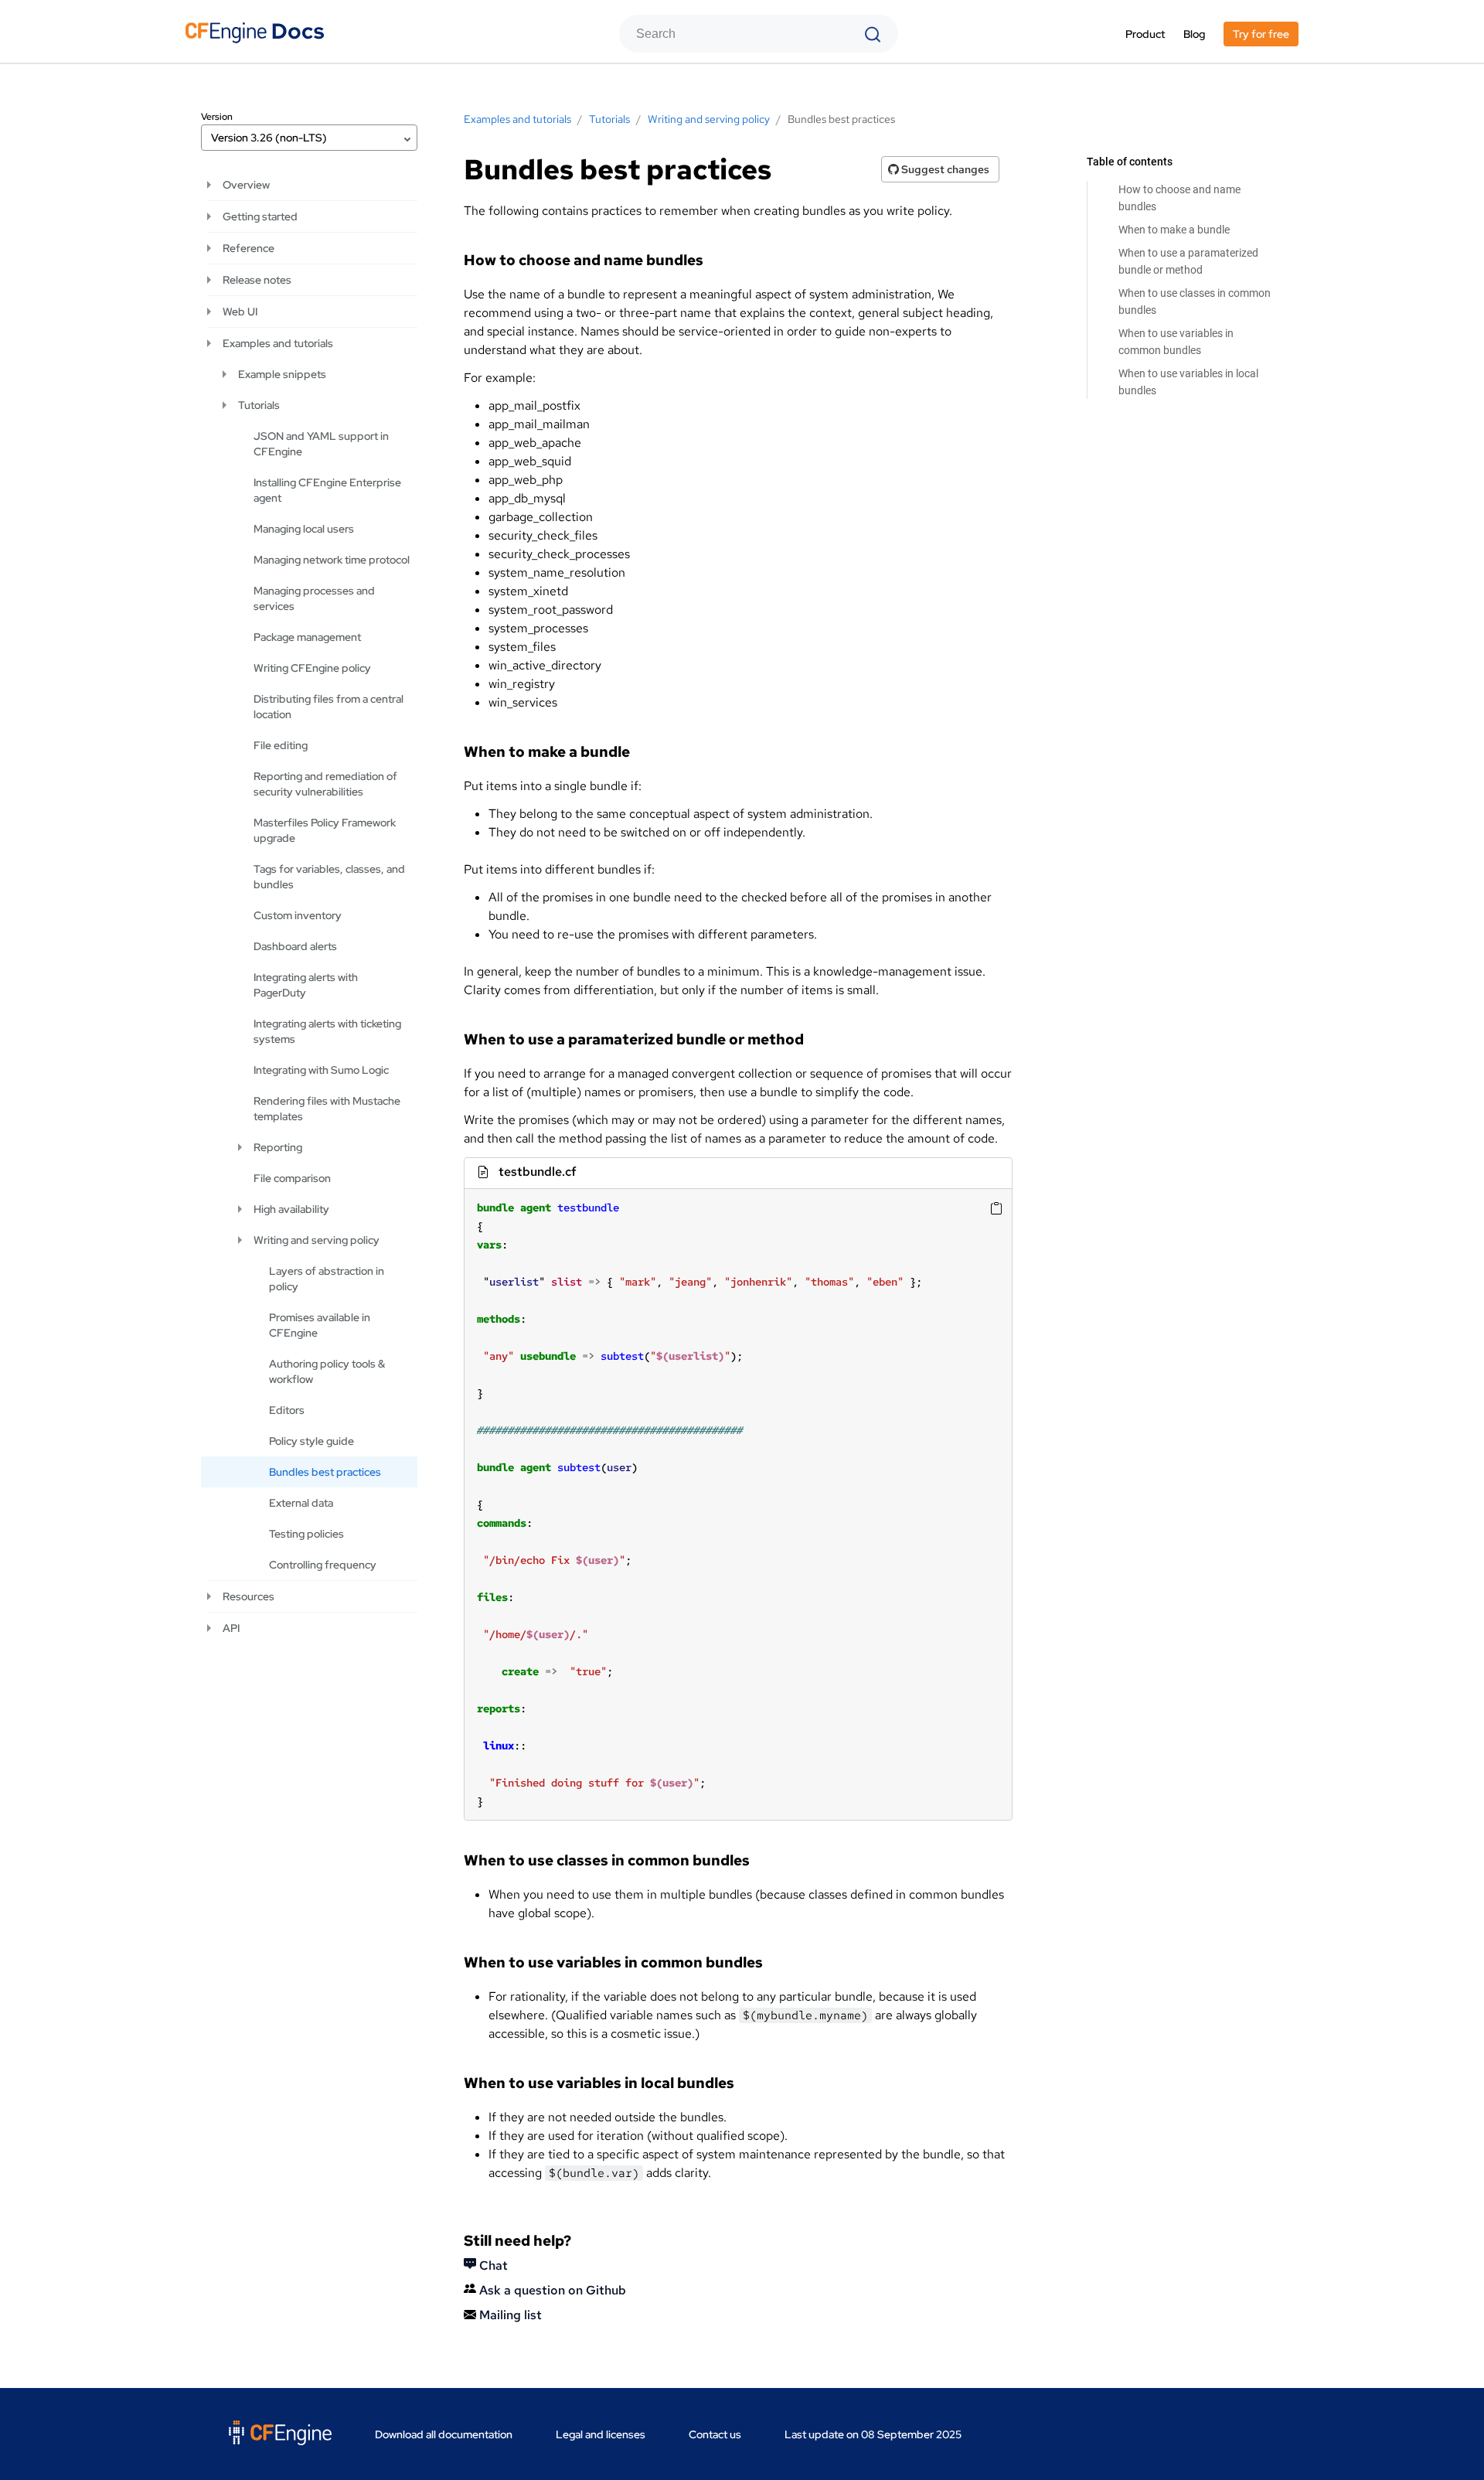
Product (1145, 34)
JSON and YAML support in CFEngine (321, 444)
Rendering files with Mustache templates (327, 1109)
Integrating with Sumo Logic (321, 1070)
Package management (307, 637)
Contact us (715, 2434)
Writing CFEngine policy (312, 668)
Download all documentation (444, 2434)
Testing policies (306, 1534)
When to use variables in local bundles (1188, 382)
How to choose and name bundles (1179, 198)
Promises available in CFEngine (320, 1325)
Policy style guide (311, 1441)
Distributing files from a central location (328, 707)
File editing (281, 745)
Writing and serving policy (317, 1240)
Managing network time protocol (332, 560)
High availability (291, 1209)
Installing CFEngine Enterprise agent (327, 490)
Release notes (257, 280)
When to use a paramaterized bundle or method (1188, 261)
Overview (246, 185)
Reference (248, 248)
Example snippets (282, 374)
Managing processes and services (314, 598)
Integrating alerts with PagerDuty (306, 985)
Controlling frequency (323, 1565)
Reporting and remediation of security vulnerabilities (325, 784)
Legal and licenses (601, 2434)
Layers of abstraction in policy (327, 1279)
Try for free (1261, 34)
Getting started (260, 216)
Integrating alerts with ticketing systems (327, 1031)
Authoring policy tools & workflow (327, 1371)
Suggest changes (944, 169)
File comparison (292, 1178)
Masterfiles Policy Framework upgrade (325, 830)
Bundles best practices (325, 1472)
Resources (248, 1596)
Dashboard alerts (295, 946)
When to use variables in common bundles (1176, 342)
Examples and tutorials (278, 343)
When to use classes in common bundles (1195, 301)
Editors (287, 1410)
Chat (492, 2265)
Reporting (278, 1147)
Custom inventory (298, 915)
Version (217, 117)
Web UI (240, 312)
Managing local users (304, 529)
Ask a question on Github (551, 2290)
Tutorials (259, 405)
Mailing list (509, 2315)
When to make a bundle (1174, 230)
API (231, 1628)
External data (301, 1503)
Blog (1194, 34)
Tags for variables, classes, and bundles (329, 877)
